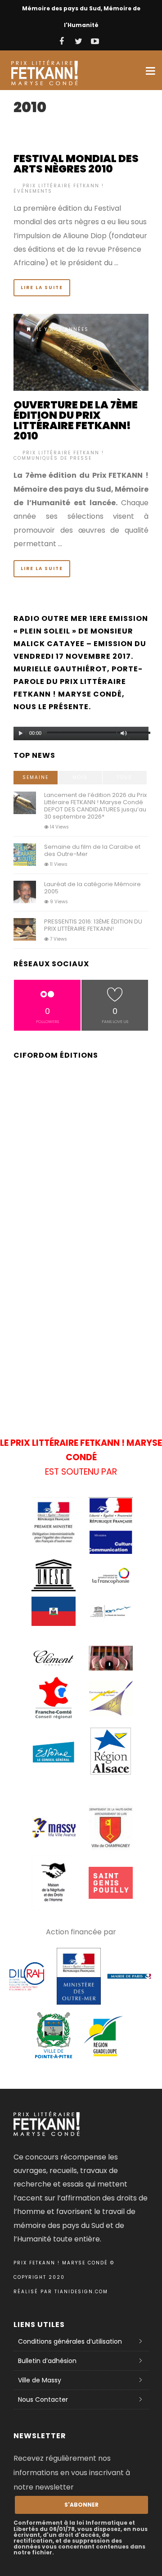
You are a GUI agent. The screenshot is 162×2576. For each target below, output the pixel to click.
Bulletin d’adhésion (47, 2361)
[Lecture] (21, 733)
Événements (33, 191)
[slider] (138, 735)
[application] (81, 731)
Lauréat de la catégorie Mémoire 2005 (92, 888)
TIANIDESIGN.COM (81, 2292)
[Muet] (124, 733)
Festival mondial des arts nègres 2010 (76, 164)
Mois (80, 777)
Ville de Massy (40, 2380)
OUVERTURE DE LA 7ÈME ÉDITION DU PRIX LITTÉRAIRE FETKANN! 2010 (76, 420)
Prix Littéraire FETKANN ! (63, 186)
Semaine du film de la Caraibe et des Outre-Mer (92, 850)
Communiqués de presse (53, 458)
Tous (125, 777)
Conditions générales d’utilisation (70, 2341)
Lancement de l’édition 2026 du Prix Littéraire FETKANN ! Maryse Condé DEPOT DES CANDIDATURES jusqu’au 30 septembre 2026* (95, 806)
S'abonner (81, 2505)
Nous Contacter (43, 2399)
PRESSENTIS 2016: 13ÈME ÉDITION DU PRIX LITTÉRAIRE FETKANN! (93, 925)
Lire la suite (42, 287)
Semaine (36, 777)
